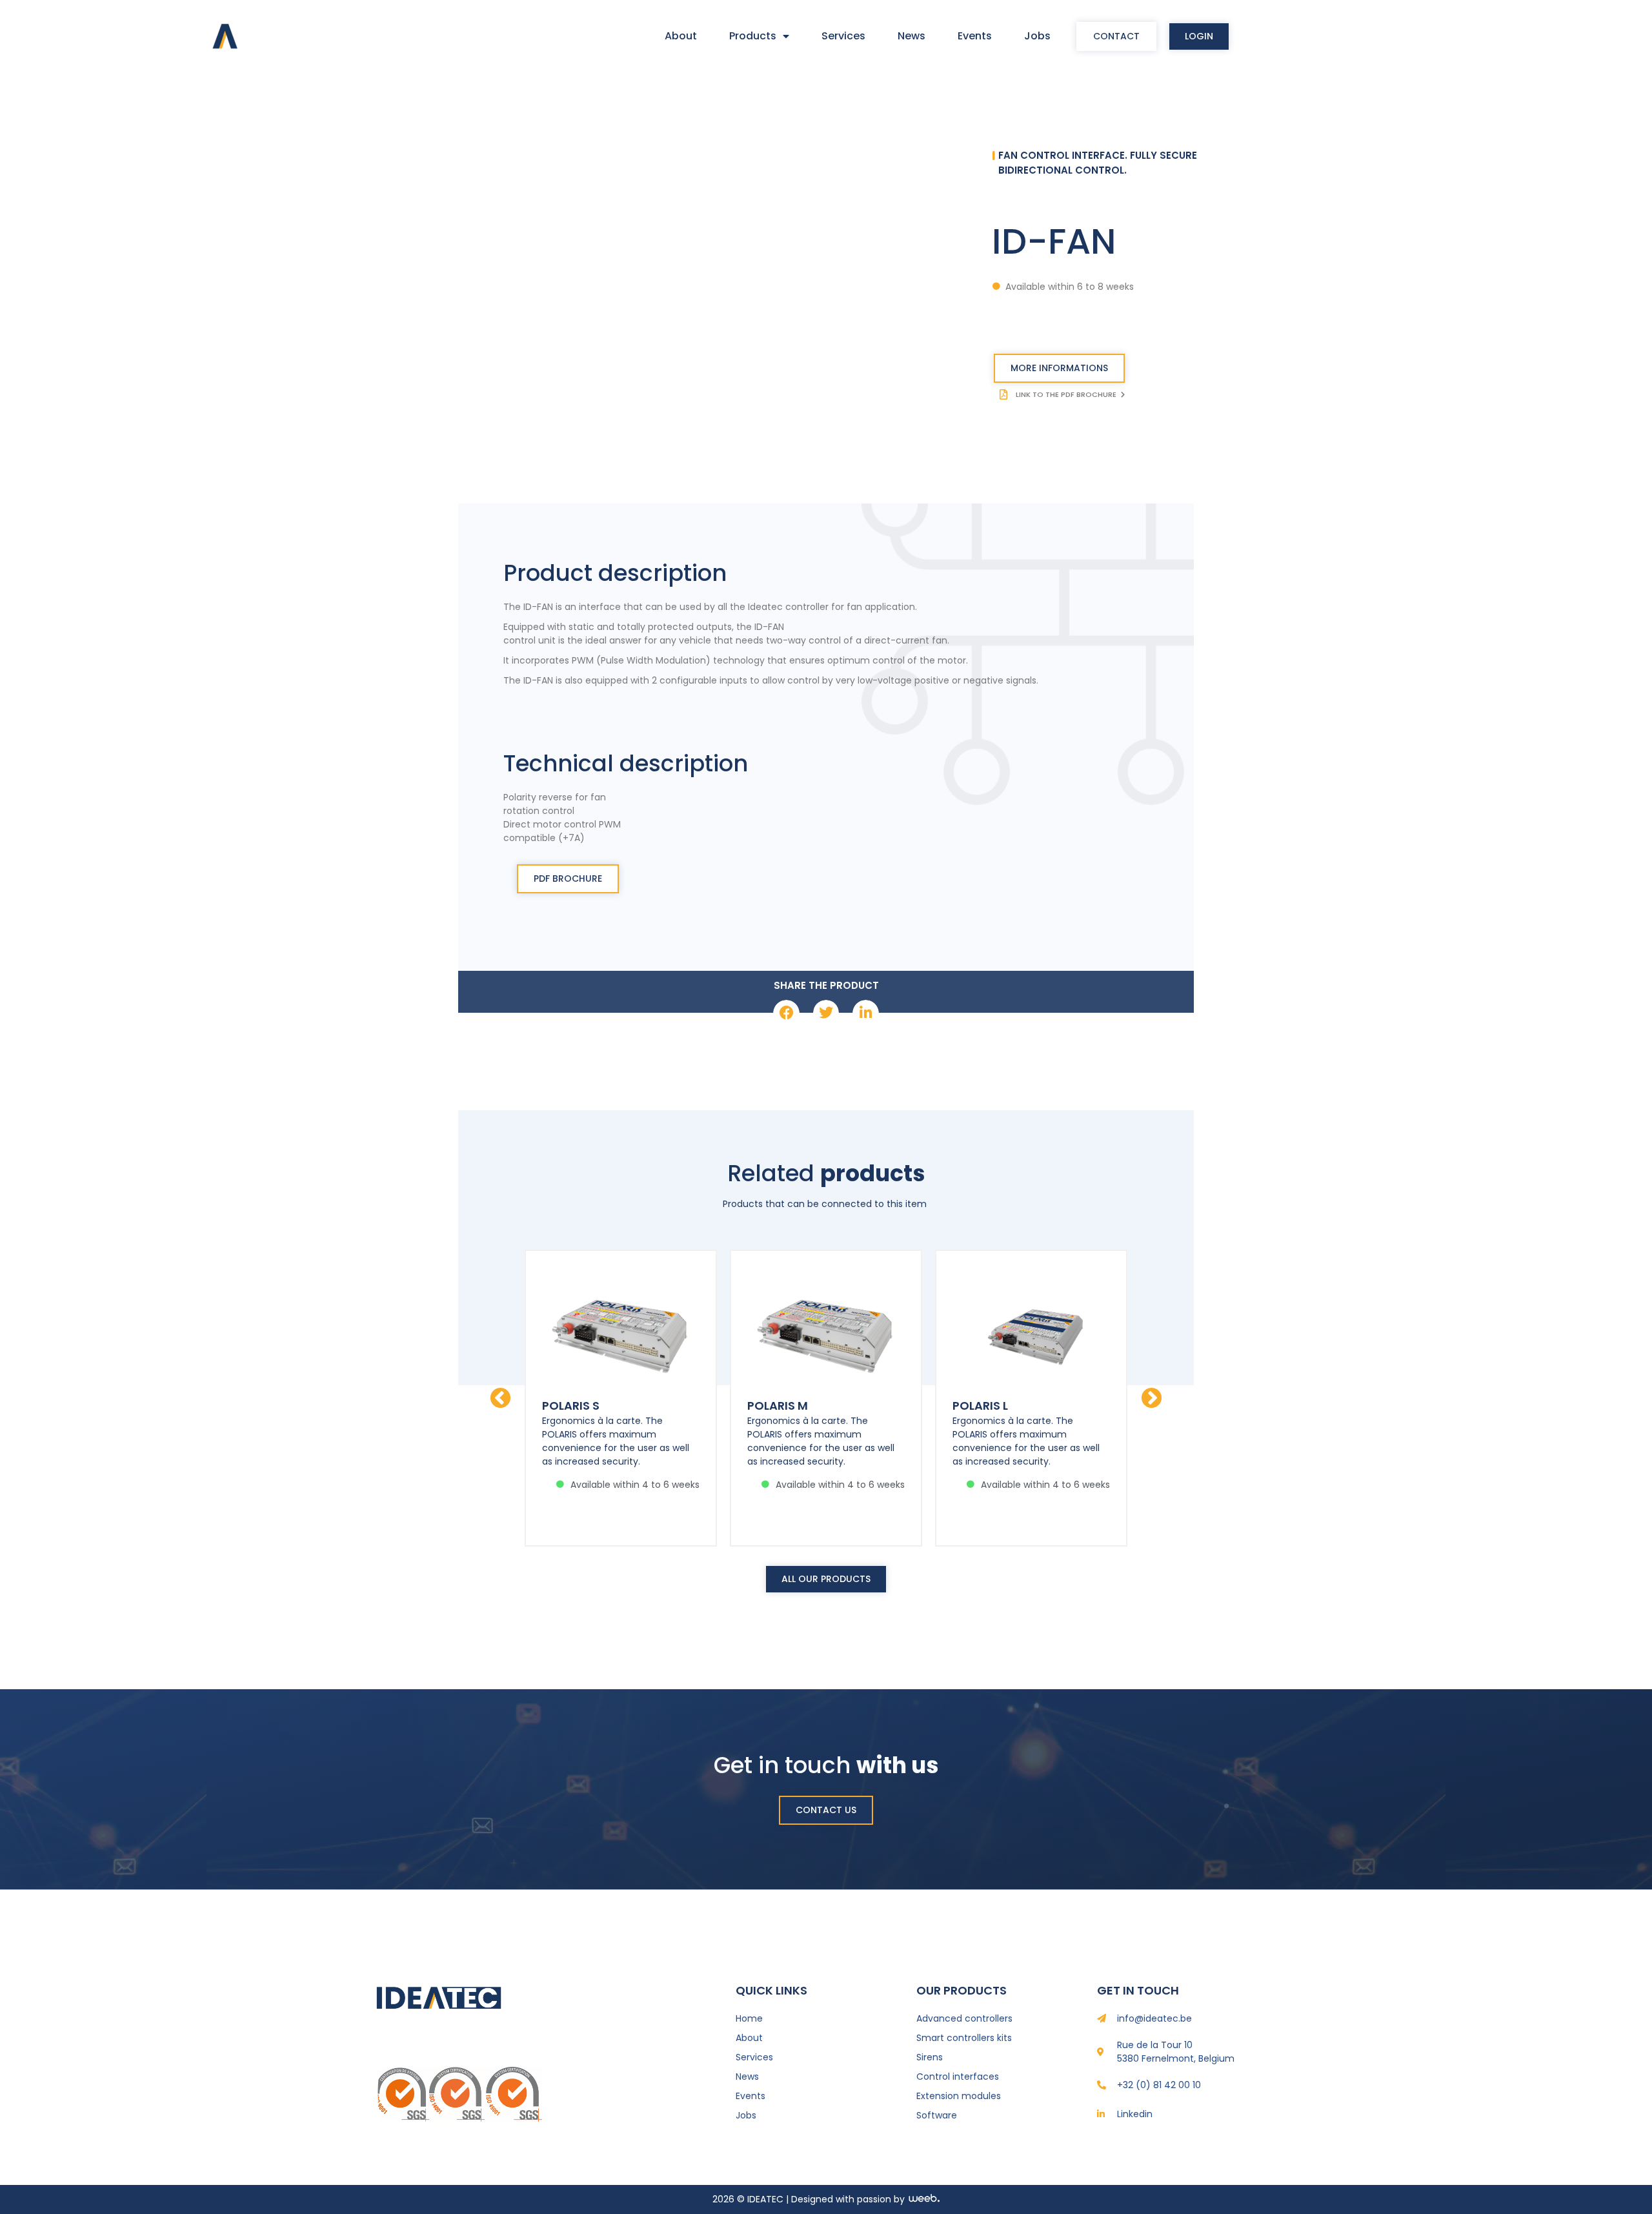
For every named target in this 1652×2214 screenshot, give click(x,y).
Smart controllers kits (964, 2038)
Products (753, 36)
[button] (786, 1013)
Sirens (930, 2057)
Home (749, 2018)
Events (975, 36)
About (681, 36)
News (912, 36)
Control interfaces (958, 2077)
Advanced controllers (964, 2018)
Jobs (1037, 36)
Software (937, 2115)
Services (843, 36)
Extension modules (959, 2096)
